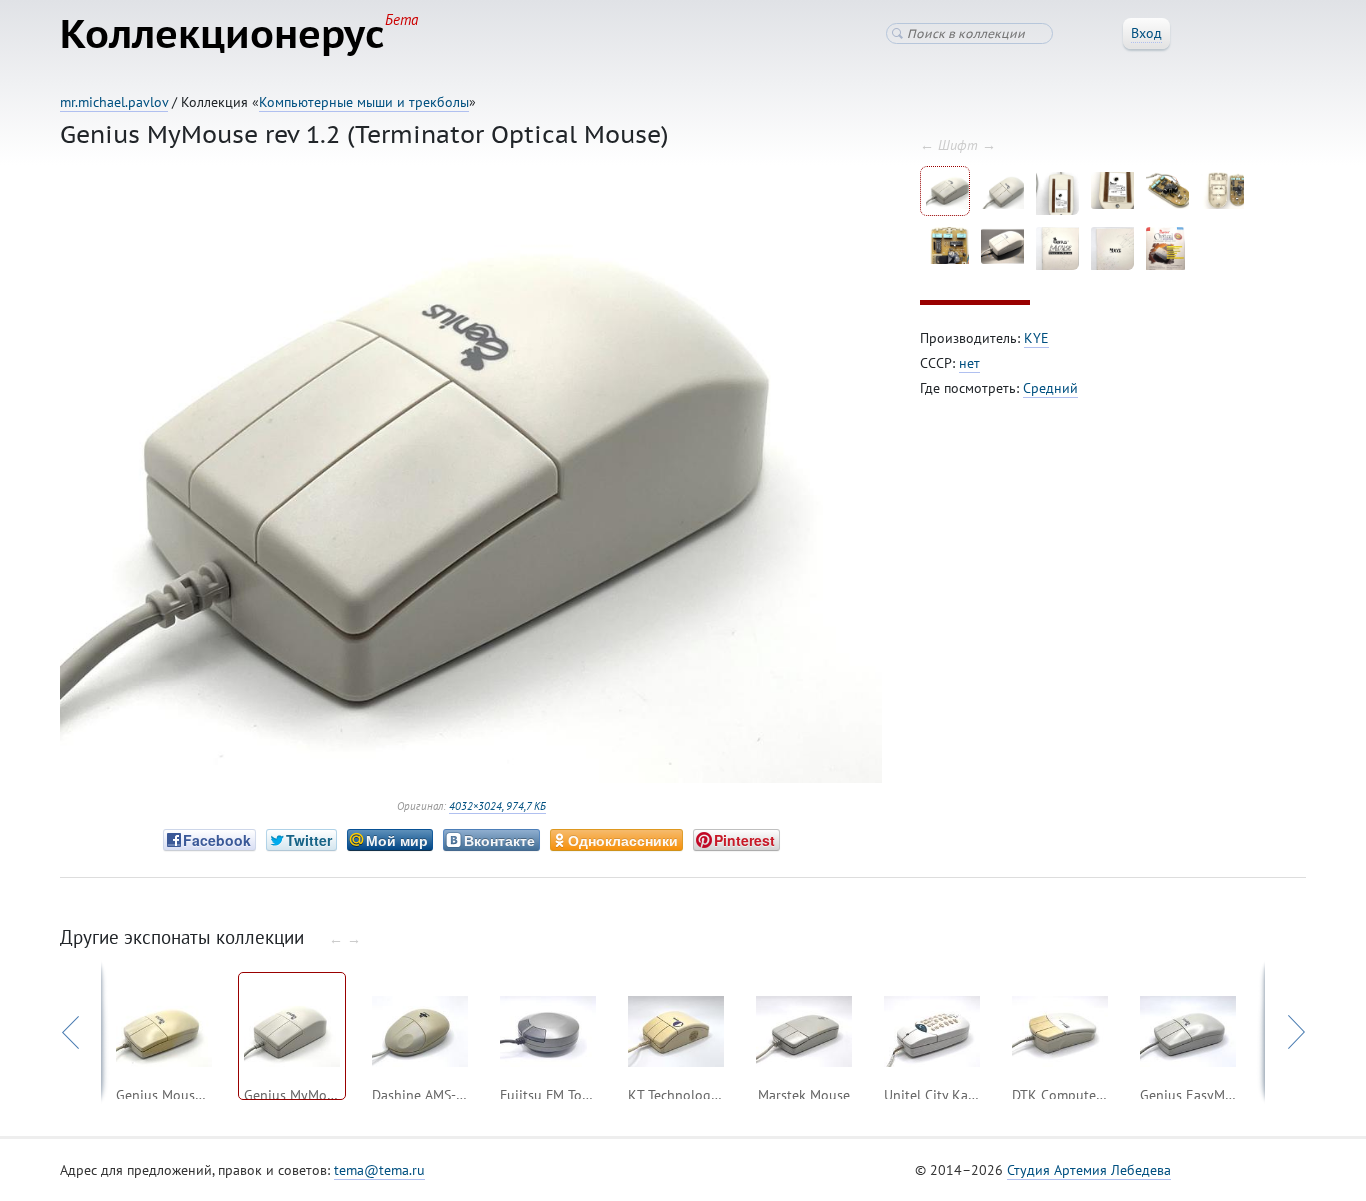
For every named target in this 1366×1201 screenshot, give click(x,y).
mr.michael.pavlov (114, 102)
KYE (1036, 338)
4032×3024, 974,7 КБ (497, 806)
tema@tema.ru (379, 1170)
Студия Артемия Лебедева (1089, 1170)
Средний (1050, 388)
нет (969, 363)
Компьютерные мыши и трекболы (364, 102)
